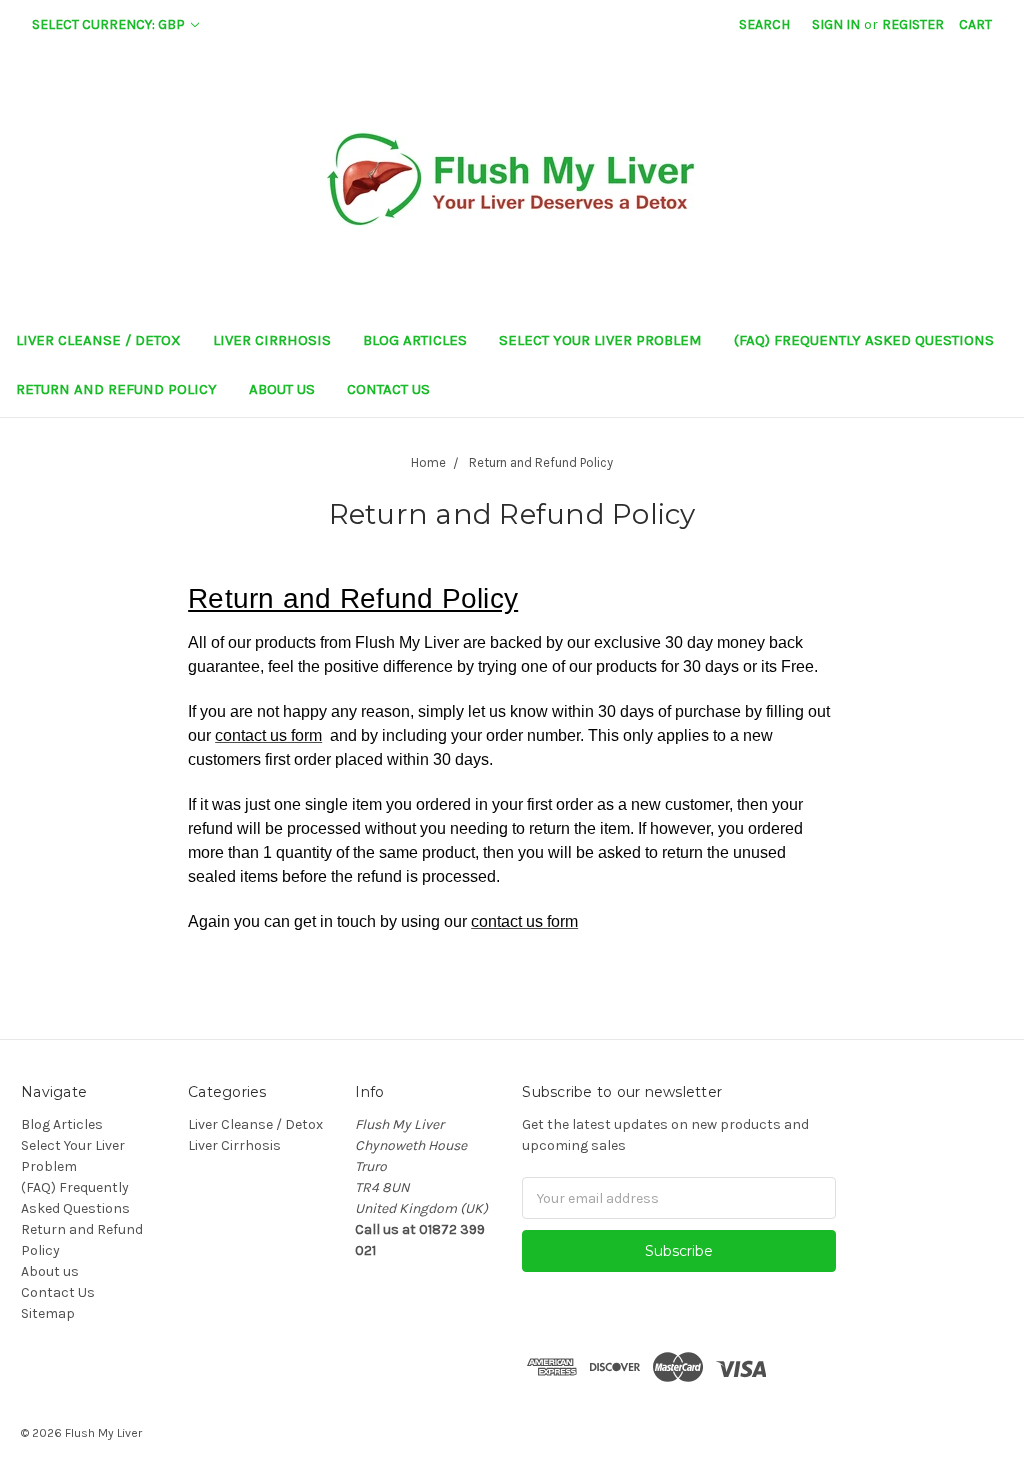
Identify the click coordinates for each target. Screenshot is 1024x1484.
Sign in (836, 24)
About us (282, 389)
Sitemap (48, 1313)
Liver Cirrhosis (272, 340)
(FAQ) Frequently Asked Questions (864, 340)
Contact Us (388, 389)
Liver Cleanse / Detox (98, 340)
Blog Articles (415, 340)
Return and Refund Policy (116, 389)
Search (764, 24)
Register (913, 24)
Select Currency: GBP (110, 24)
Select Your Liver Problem (600, 340)
